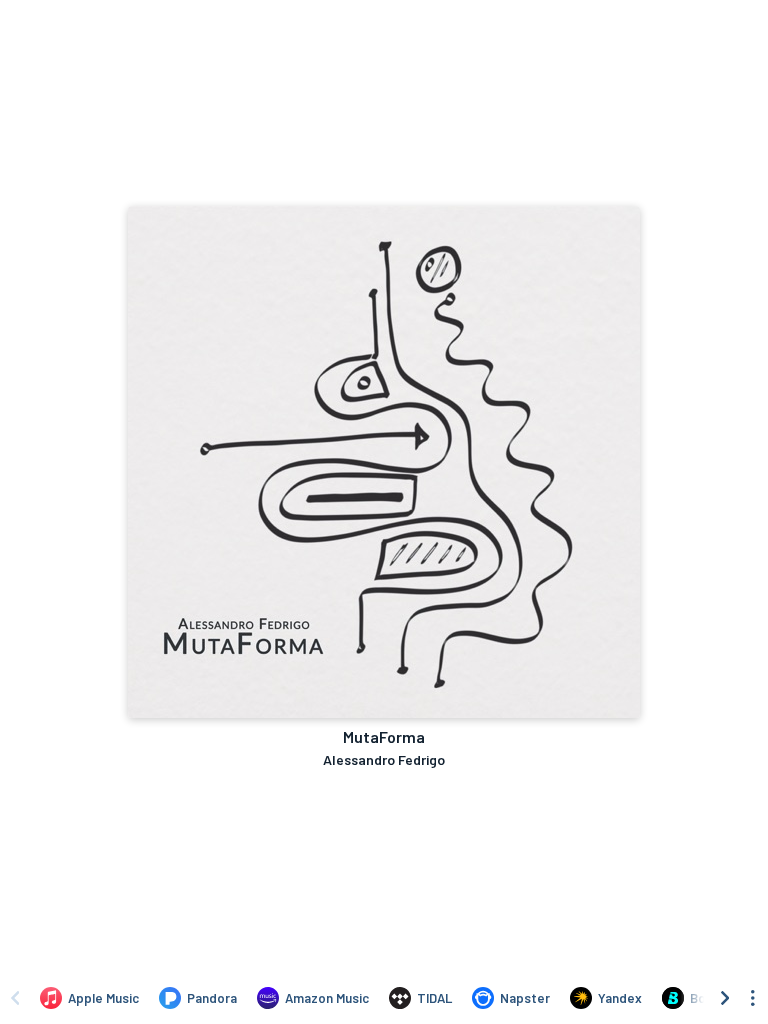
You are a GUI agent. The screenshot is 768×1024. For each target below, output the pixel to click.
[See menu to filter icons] (753, 998)
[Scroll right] (725, 998)
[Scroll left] (15, 998)
